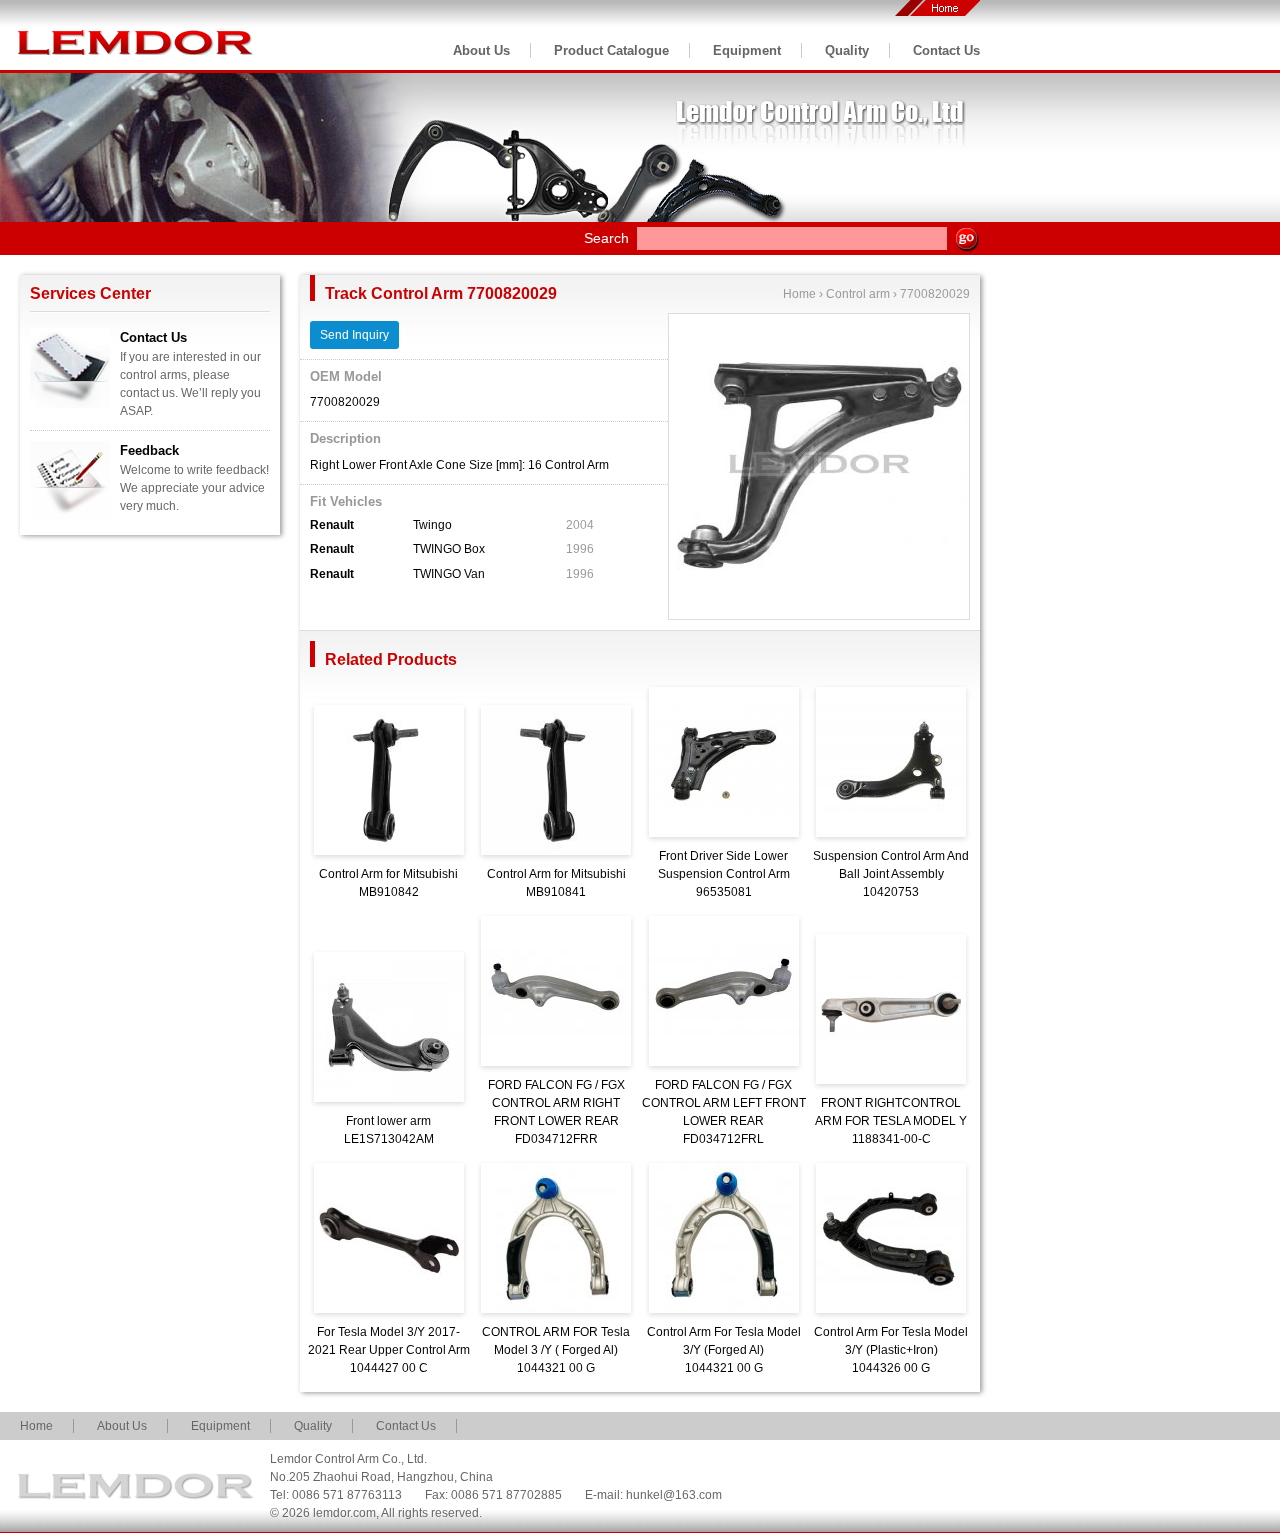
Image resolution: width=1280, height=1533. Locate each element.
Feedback (149, 450)
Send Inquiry (354, 335)
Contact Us (946, 50)
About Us (481, 50)
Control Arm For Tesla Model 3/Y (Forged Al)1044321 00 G (724, 1350)
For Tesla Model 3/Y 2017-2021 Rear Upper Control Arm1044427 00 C (389, 1350)
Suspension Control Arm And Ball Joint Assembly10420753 (891, 874)
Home (799, 294)
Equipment (747, 50)
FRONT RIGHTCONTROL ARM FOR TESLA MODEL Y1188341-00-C (891, 1121)
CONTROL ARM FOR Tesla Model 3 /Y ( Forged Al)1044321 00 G (556, 1350)
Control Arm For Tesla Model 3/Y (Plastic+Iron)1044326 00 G (891, 1350)
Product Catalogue (611, 50)
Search (606, 238)
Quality (847, 50)
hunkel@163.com (674, 1495)
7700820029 (935, 294)
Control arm (858, 294)
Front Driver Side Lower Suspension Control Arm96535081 (724, 874)
